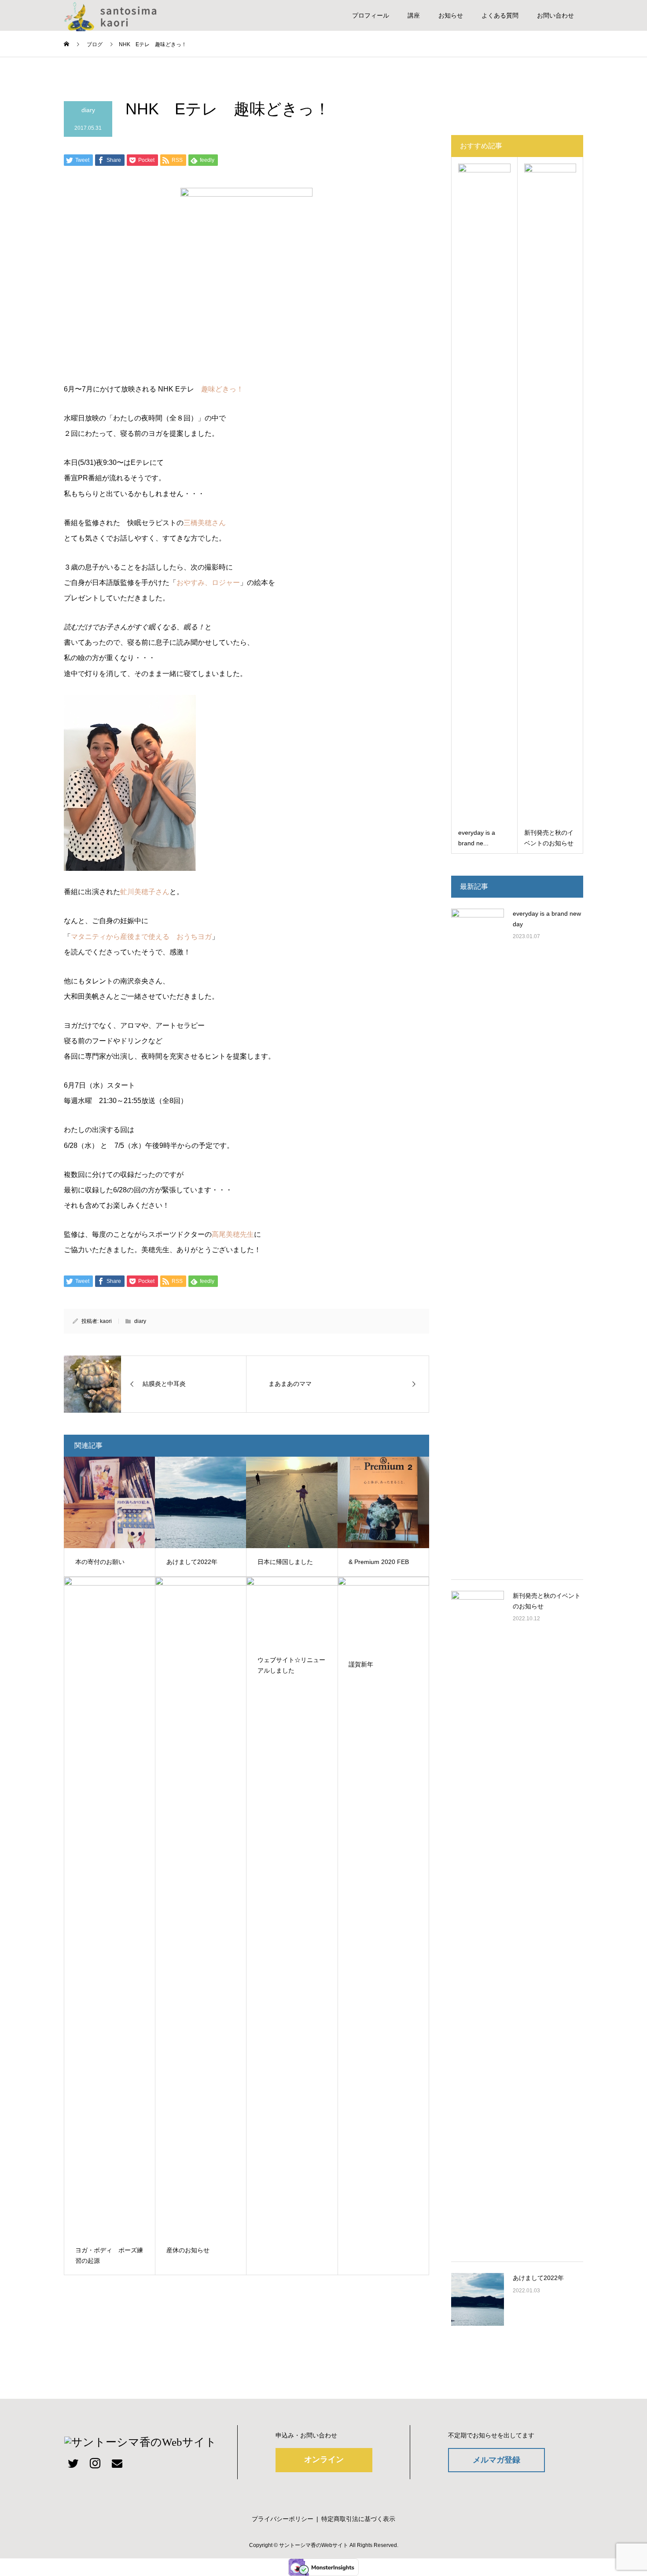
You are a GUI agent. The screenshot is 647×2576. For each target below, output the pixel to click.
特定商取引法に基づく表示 (358, 2519)
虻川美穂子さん (145, 892)
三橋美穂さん (205, 523)
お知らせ (451, 15)
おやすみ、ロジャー (208, 583)
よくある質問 (500, 15)
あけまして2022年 (538, 2278)
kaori (106, 1321)
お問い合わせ (555, 15)
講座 (414, 15)
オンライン (324, 2459)
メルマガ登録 (496, 2460)
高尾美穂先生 (233, 1234)
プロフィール (371, 15)
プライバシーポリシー (283, 2519)
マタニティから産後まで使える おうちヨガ (141, 937)
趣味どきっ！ (222, 389)
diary (88, 110)
